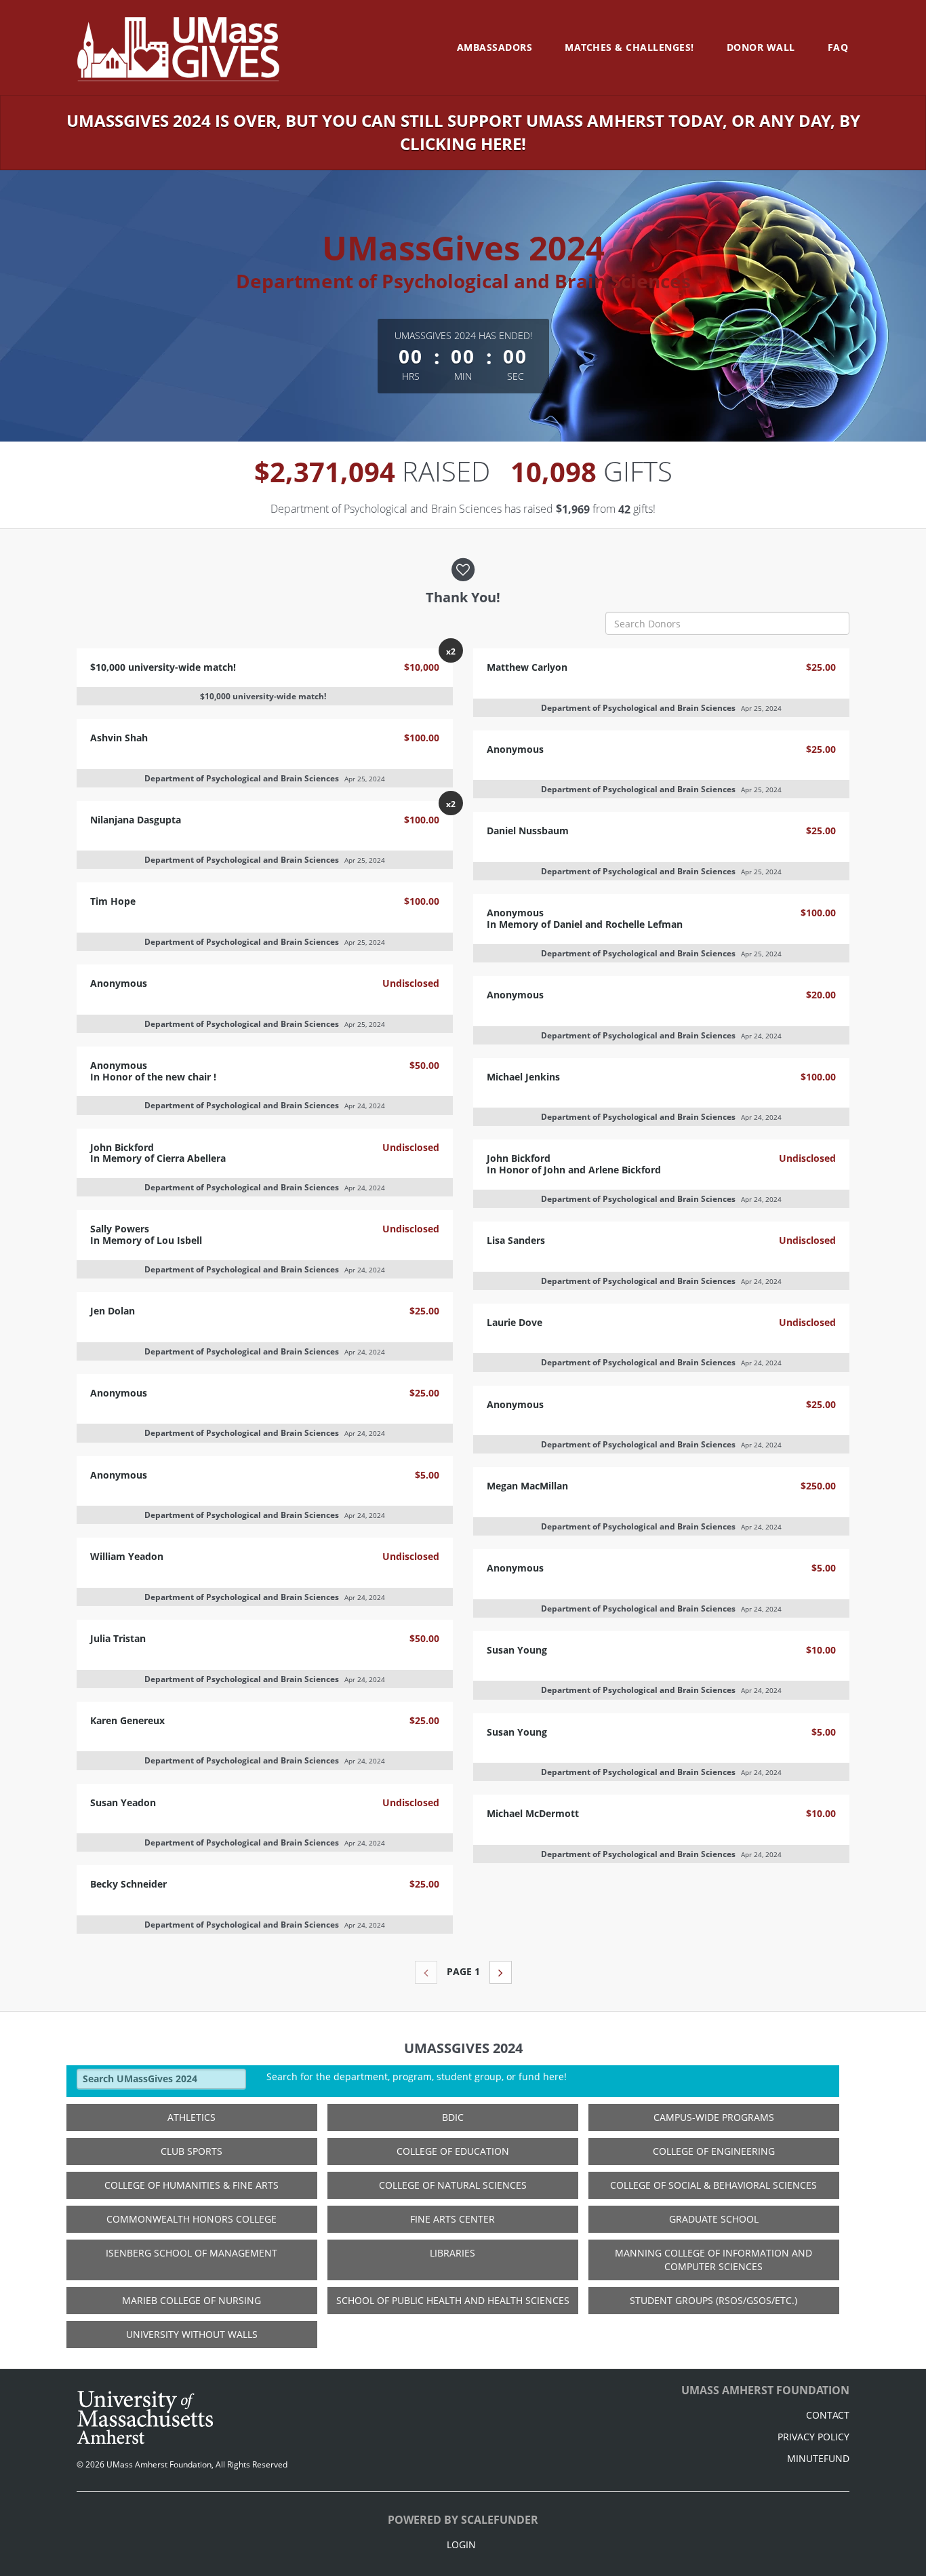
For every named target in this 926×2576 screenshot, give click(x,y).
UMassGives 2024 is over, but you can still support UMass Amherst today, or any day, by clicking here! (463, 132)
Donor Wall (761, 47)
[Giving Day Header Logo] (178, 47)
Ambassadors (495, 47)
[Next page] (501, 1972)
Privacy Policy (813, 2437)
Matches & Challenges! (629, 47)
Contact (828, 2415)
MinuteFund (818, 2458)
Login (461, 2544)
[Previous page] (426, 1972)
